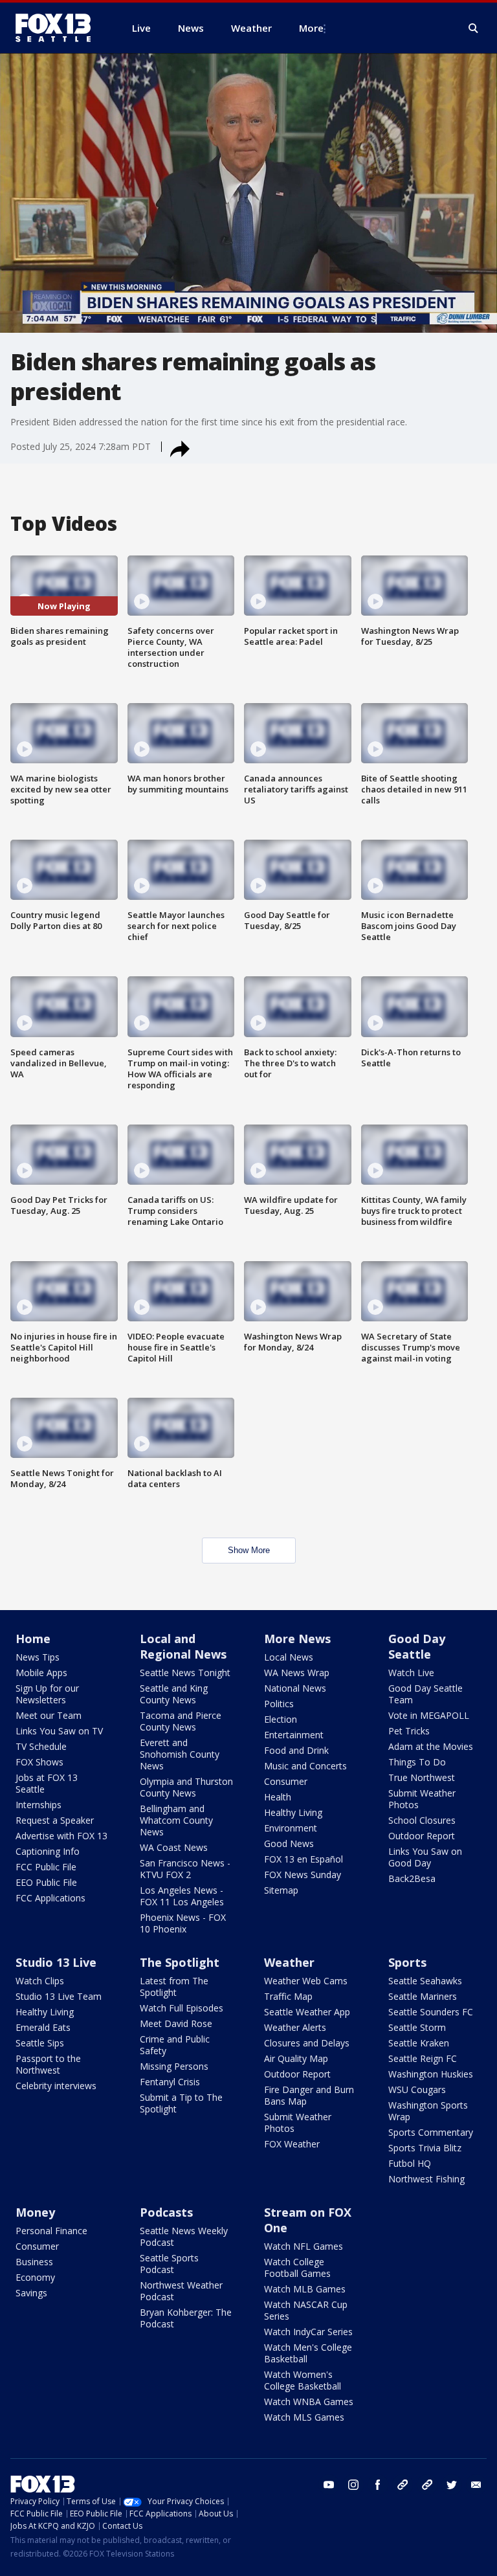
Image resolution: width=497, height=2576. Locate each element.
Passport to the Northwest (48, 2064)
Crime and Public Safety (175, 2045)
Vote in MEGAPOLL (429, 1715)
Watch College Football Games (297, 2268)
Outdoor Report (422, 1836)
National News (295, 1688)
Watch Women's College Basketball (303, 2380)
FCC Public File (46, 1867)
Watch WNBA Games (309, 2402)
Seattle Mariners (423, 1996)
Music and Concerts (305, 1766)
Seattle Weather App (307, 2012)
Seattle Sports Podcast (169, 2264)
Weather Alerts (295, 2027)
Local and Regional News (183, 1646)
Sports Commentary (431, 2132)
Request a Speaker (55, 1820)
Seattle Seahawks (425, 1981)
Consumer (286, 1781)
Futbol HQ (410, 2163)
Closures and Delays (307, 2043)
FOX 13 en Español (304, 1859)
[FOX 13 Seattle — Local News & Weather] (58, 28)
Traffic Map (288, 1996)
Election (281, 1719)
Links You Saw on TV (59, 1731)
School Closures (422, 1820)
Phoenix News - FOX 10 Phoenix (183, 1923)
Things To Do (417, 1762)
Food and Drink (296, 1750)
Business (34, 2262)
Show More (249, 1550)
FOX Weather (292, 2144)
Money (35, 2212)
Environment (291, 1828)
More (311, 28)
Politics (279, 1704)
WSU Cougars (417, 2089)
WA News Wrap (297, 1673)
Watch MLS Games (304, 2417)
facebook (378, 2485)
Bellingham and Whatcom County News (176, 1820)
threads (427, 2485)
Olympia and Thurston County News (186, 1787)
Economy (35, 2277)
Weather (289, 1962)
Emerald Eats (43, 2027)
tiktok (403, 2485)
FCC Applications (50, 1898)
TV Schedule (41, 1746)
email (476, 2485)
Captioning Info (48, 1851)
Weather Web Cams (306, 1981)
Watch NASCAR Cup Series (306, 2310)
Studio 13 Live (56, 1962)
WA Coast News (174, 1847)
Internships (39, 1805)
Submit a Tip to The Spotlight (181, 2103)
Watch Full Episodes (182, 2008)
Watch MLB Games (305, 2289)
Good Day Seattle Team (425, 1694)
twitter (452, 2485)
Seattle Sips (40, 2043)
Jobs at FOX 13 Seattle (47, 1783)
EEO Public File (46, 1882)
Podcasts (166, 2212)
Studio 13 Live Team (59, 1996)
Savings (31, 2293)
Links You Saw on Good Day (425, 1857)
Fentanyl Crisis (170, 2082)
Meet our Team (49, 1715)
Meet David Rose (176, 2023)
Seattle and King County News (174, 1694)
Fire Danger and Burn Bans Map (309, 2095)
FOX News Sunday (303, 1875)
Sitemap (281, 1890)
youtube (329, 2485)
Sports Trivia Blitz (425, 2148)
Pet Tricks (409, 1731)
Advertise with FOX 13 (61, 1836)
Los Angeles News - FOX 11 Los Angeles (182, 1896)
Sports (407, 1962)
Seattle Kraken (419, 2043)
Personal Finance (51, 2231)
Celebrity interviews (56, 2086)
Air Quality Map (296, 2058)
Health (278, 1797)
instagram (353, 2485)
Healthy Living (293, 1812)
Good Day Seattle (417, 1646)
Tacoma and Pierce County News (181, 1721)
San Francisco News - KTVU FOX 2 (185, 1869)
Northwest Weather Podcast (181, 2291)
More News (297, 1639)
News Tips (38, 1657)
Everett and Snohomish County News (180, 1754)
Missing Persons (174, 2066)
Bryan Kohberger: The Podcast (186, 2318)
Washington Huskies (431, 2074)
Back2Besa (412, 1878)
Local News (289, 1657)
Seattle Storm (417, 2027)
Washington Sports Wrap (428, 2111)
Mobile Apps (41, 1673)
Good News (289, 1843)
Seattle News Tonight (185, 1673)
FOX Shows (39, 1762)
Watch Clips (40, 1981)
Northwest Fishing (426, 2179)
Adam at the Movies (431, 1746)
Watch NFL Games (304, 2246)
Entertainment (294, 1735)
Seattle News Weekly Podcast (184, 2236)
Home (33, 1639)
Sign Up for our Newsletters (47, 1694)
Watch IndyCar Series (308, 2332)
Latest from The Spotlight (174, 1987)
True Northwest (422, 1777)
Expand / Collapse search (474, 28)
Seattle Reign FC (423, 2058)
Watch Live (411, 1673)
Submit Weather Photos (422, 1799)
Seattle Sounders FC (431, 2012)
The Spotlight (180, 1962)
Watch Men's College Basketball (308, 2353)
